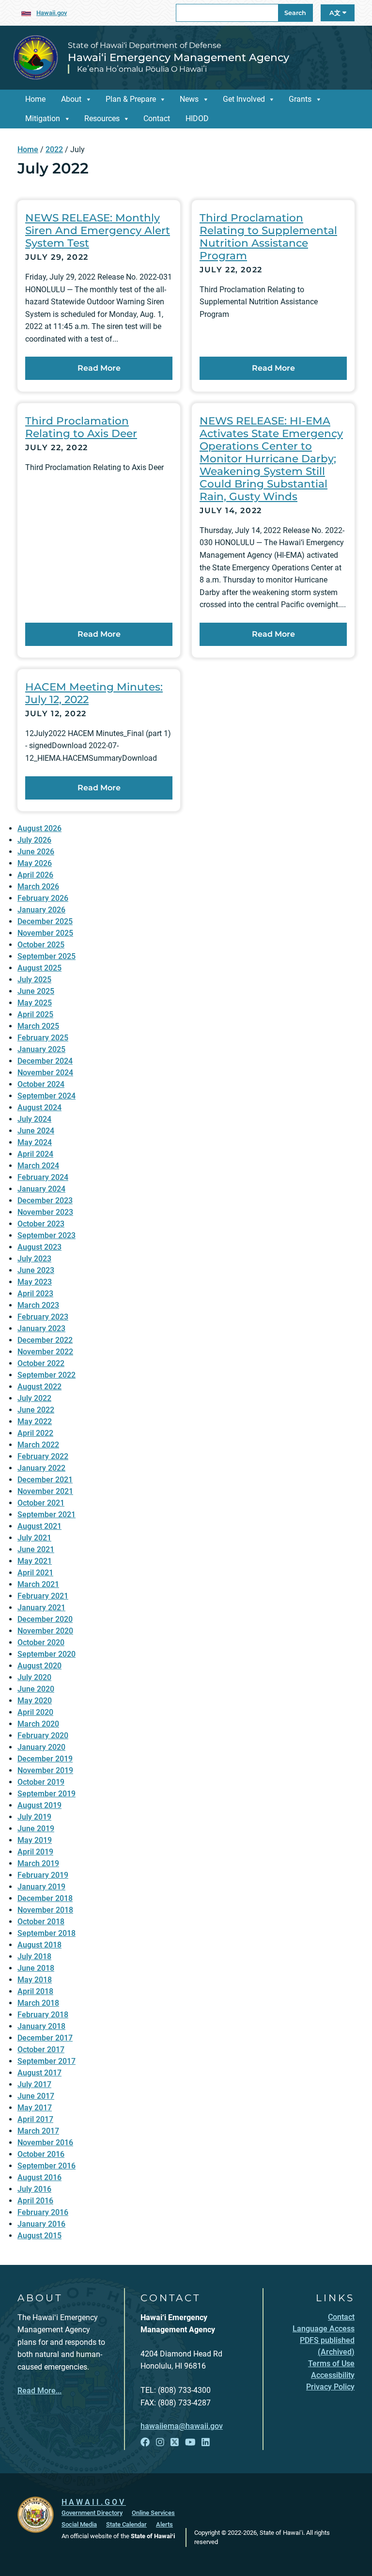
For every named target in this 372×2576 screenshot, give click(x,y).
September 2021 (46, 1515)
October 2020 (41, 1642)
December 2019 (45, 1759)
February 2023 (43, 1317)
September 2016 (46, 2166)
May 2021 (35, 1561)
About (71, 99)
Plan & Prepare (131, 99)
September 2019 (46, 1794)
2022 (54, 149)
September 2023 (46, 1235)
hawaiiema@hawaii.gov (182, 2426)
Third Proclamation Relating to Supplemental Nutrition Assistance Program (268, 236)
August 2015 (39, 2236)
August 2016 (39, 2177)
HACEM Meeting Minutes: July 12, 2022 (94, 693)
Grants (300, 99)
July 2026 (34, 840)
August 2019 (39, 1805)
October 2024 (41, 1084)
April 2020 (35, 1712)
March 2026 (38, 887)
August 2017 (39, 2073)
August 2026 (39, 828)
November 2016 (45, 2143)
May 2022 (35, 1422)
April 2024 (35, 1154)
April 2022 (35, 1433)
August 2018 (39, 1945)
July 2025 (34, 980)
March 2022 (38, 1445)
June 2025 (36, 991)
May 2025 (35, 1003)
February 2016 (43, 2212)
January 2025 (41, 1049)
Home (35, 99)
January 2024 (41, 1189)
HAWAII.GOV (94, 2502)
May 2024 (35, 1142)
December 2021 (45, 1480)
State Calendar (126, 2524)
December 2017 (45, 2038)
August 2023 (39, 1247)
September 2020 (46, 1654)
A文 (336, 13)
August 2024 (39, 1107)
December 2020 (45, 1619)
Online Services (153, 2513)
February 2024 (43, 1177)
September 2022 (46, 1375)
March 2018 (38, 2003)
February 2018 (43, 2015)
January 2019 (41, 1887)
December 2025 (45, 921)
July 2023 (34, 1259)
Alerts (164, 2524)
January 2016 (41, 2224)
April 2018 (35, 1991)
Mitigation (43, 118)
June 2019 (36, 1829)
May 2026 (35, 863)
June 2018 (36, 1968)
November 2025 (45, 933)
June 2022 (36, 1410)
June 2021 (36, 1549)
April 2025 (35, 1014)
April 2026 (35, 875)
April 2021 (35, 1573)
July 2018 (34, 1956)
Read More (99, 368)
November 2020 (45, 1631)
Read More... (39, 2391)
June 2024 (36, 1131)
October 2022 (41, 1363)
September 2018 (46, 1933)
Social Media (79, 2524)
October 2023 (41, 1224)
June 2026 (36, 852)
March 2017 (38, 2131)
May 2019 (35, 1840)
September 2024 (46, 1096)
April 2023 (35, 1294)
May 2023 (35, 1282)
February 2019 (43, 1875)
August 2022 (39, 1387)
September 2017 (46, 2061)
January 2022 (41, 1468)
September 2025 (46, 956)
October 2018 (41, 1922)
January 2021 (41, 1608)
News (189, 99)
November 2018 (45, 1910)
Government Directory (92, 2513)
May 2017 (35, 2108)
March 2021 (38, 1584)
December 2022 (45, 1340)
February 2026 (43, 898)
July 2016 (34, 2189)
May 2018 (35, 1980)
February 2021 (43, 1596)
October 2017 (41, 2050)
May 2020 (35, 1701)
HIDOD (197, 118)
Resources (102, 118)
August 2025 (39, 968)
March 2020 (38, 1724)
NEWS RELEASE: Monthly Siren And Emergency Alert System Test (98, 230)
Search (295, 13)
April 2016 (35, 2201)
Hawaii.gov (52, 13)
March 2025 (38, 1026)
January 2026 (41, 910)
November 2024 (45, 1073)
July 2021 (34, 1538)
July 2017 (34, 2084)
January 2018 (41, 2026)
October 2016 (41, 2154)
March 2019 (38, 1863)
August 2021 (39, 1526)
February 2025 (43, 1038)
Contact (157, 118)
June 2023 (36, 1270)
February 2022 (43, 1456)
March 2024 (38, 1166)
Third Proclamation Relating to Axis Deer (81, 427)
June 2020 (36, 1689)
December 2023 (45, 1201)
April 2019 (35, 1852)
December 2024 (45, 1061)
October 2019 (41, 1782)
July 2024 (34, 1119)
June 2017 (36, 2096)
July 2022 (34, 1398)
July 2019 (34, 1817)
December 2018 (45, 1898)
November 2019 (45, 1770)
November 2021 (45, 1491)
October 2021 (41, 1503)
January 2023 (41, 1328)
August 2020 (39, 1666)
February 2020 (43, 1736)
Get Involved (244, 99)
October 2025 (41, 945)
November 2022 (45, 1352)
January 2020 (41, 1747)
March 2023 (38, 1305)
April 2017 (35, 2119)
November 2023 (45, 1212)
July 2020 (34, 1677)
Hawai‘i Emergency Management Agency (178, 57)
